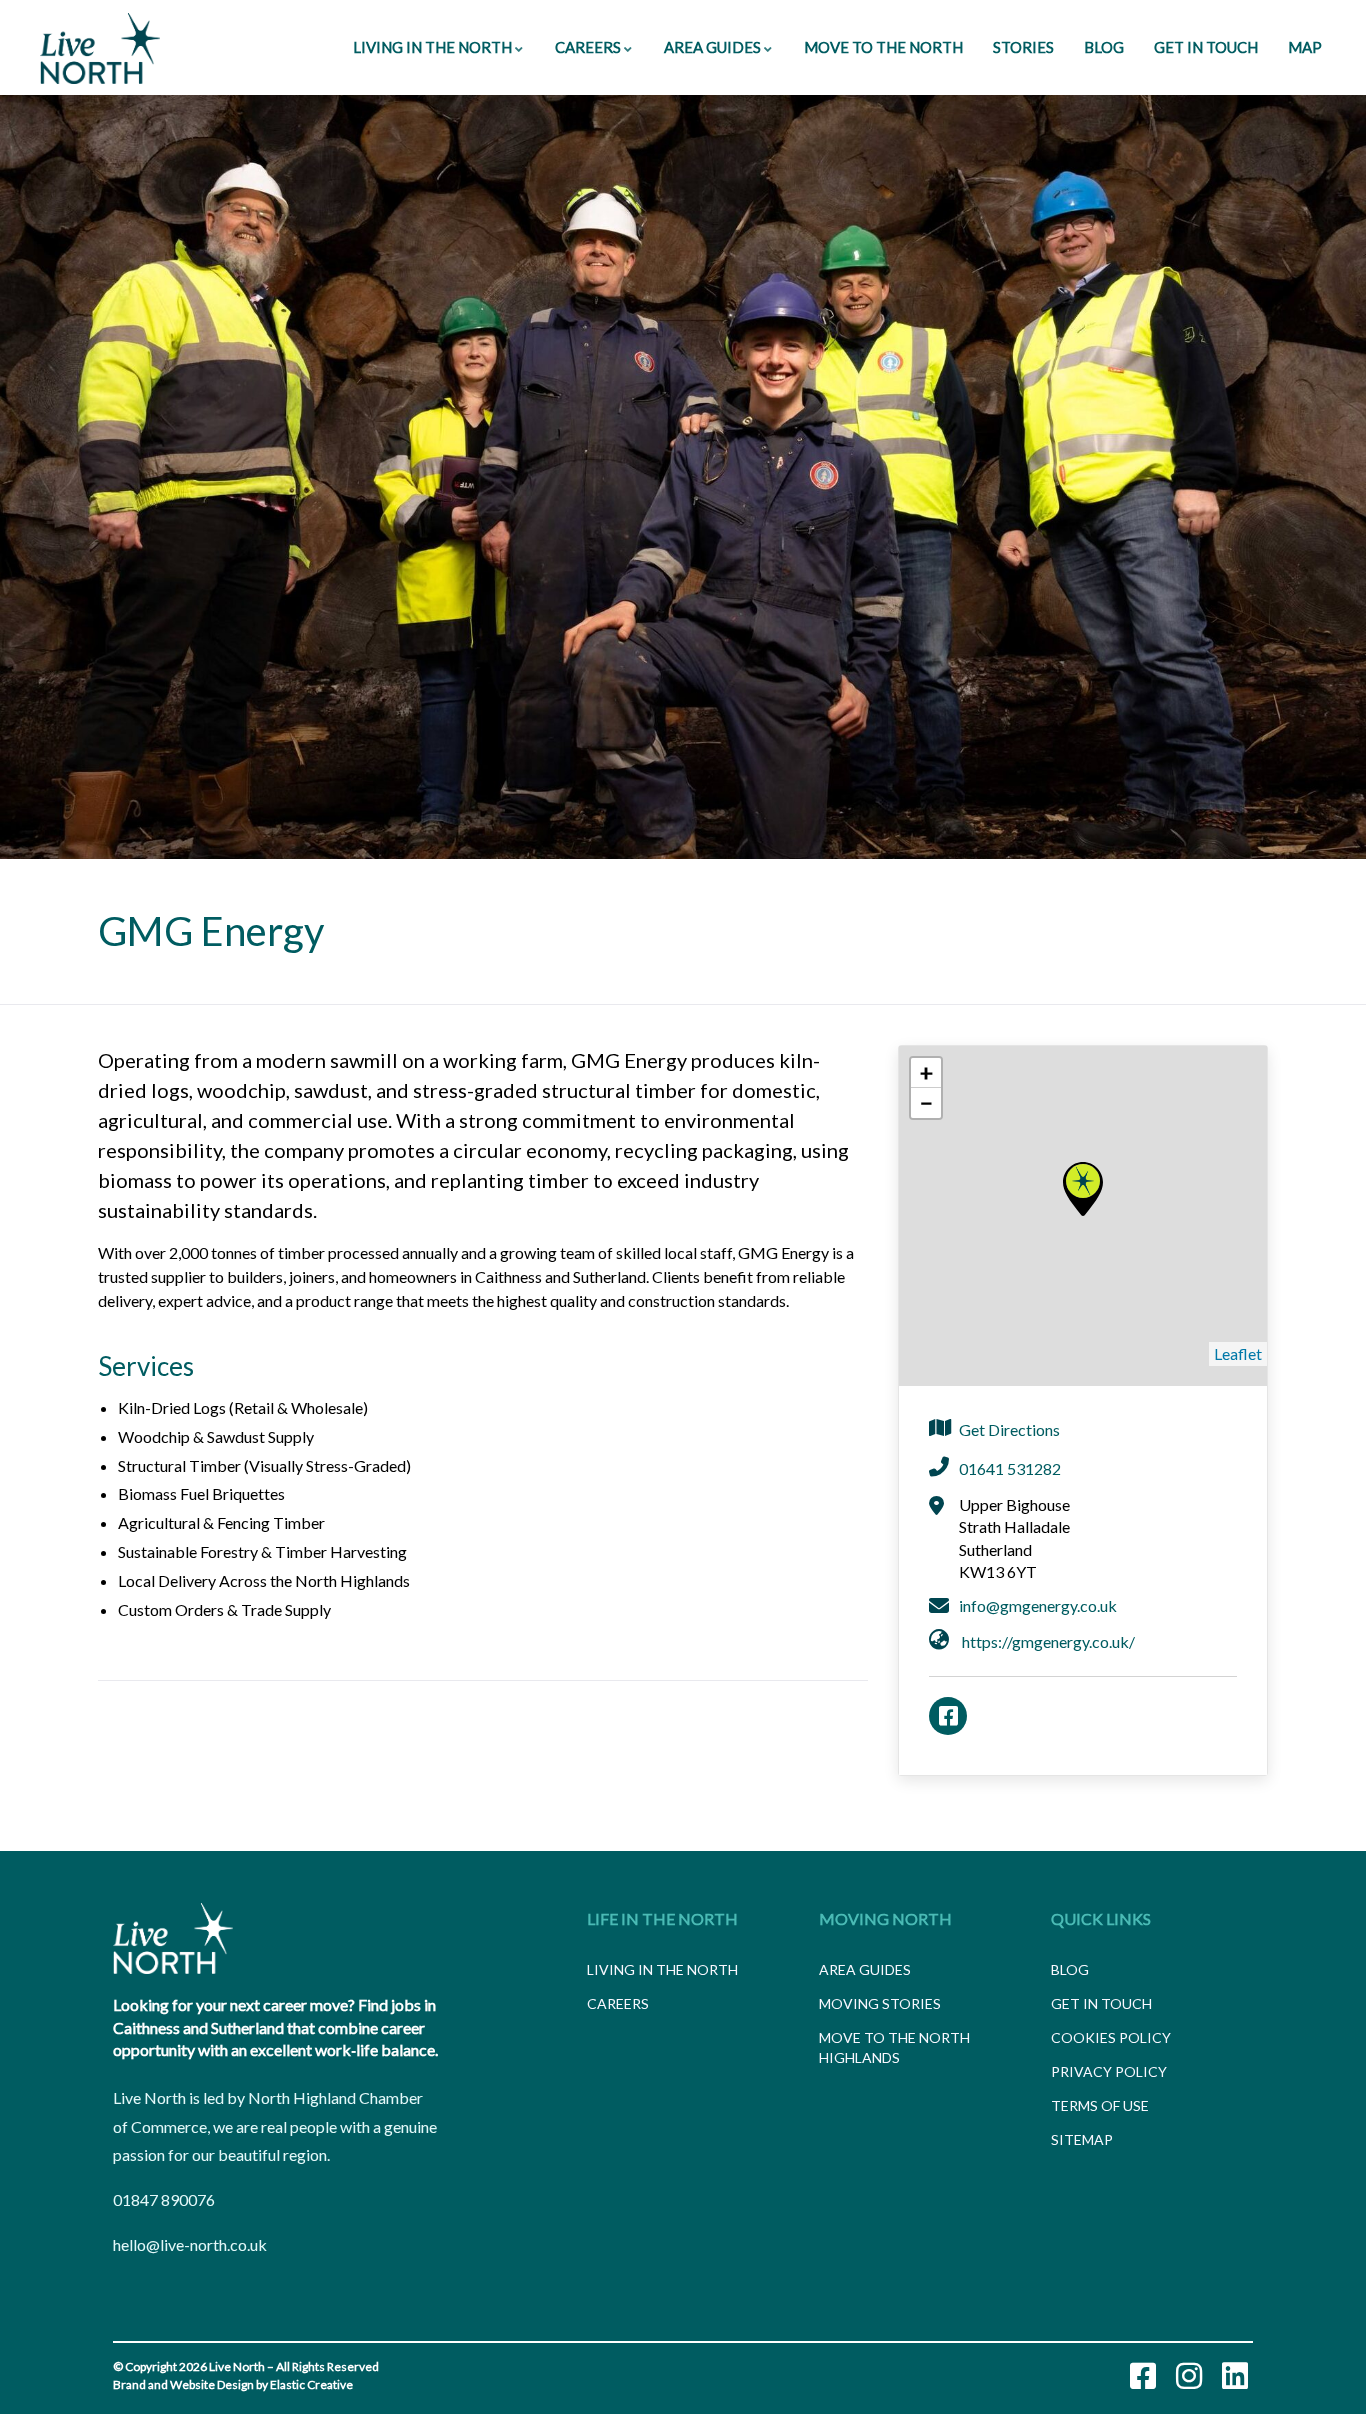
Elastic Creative (311, 2384)
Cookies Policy (1111, 2037)
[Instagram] (1189, 2376)
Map (1305, 47)
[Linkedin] (1235, 2376)
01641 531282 (1010, 1468)
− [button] (926, 1102)
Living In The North (432, 47)
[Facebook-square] (1143, 2376)
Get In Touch (1206, 47)
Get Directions (1009, 1429)
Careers (588, 47)
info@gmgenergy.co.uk (1038, 1605)
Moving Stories (880, 2003)
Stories (1023, 47)
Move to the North (883, 47)
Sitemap (1082, 2139)
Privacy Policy (1109, 2071)
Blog (1104, 47)
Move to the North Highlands (894, 2047)
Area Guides (712, 47)
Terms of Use (1100, 2105)
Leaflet (1238, 1353)
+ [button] (926, 1072)
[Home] (100, 48)
